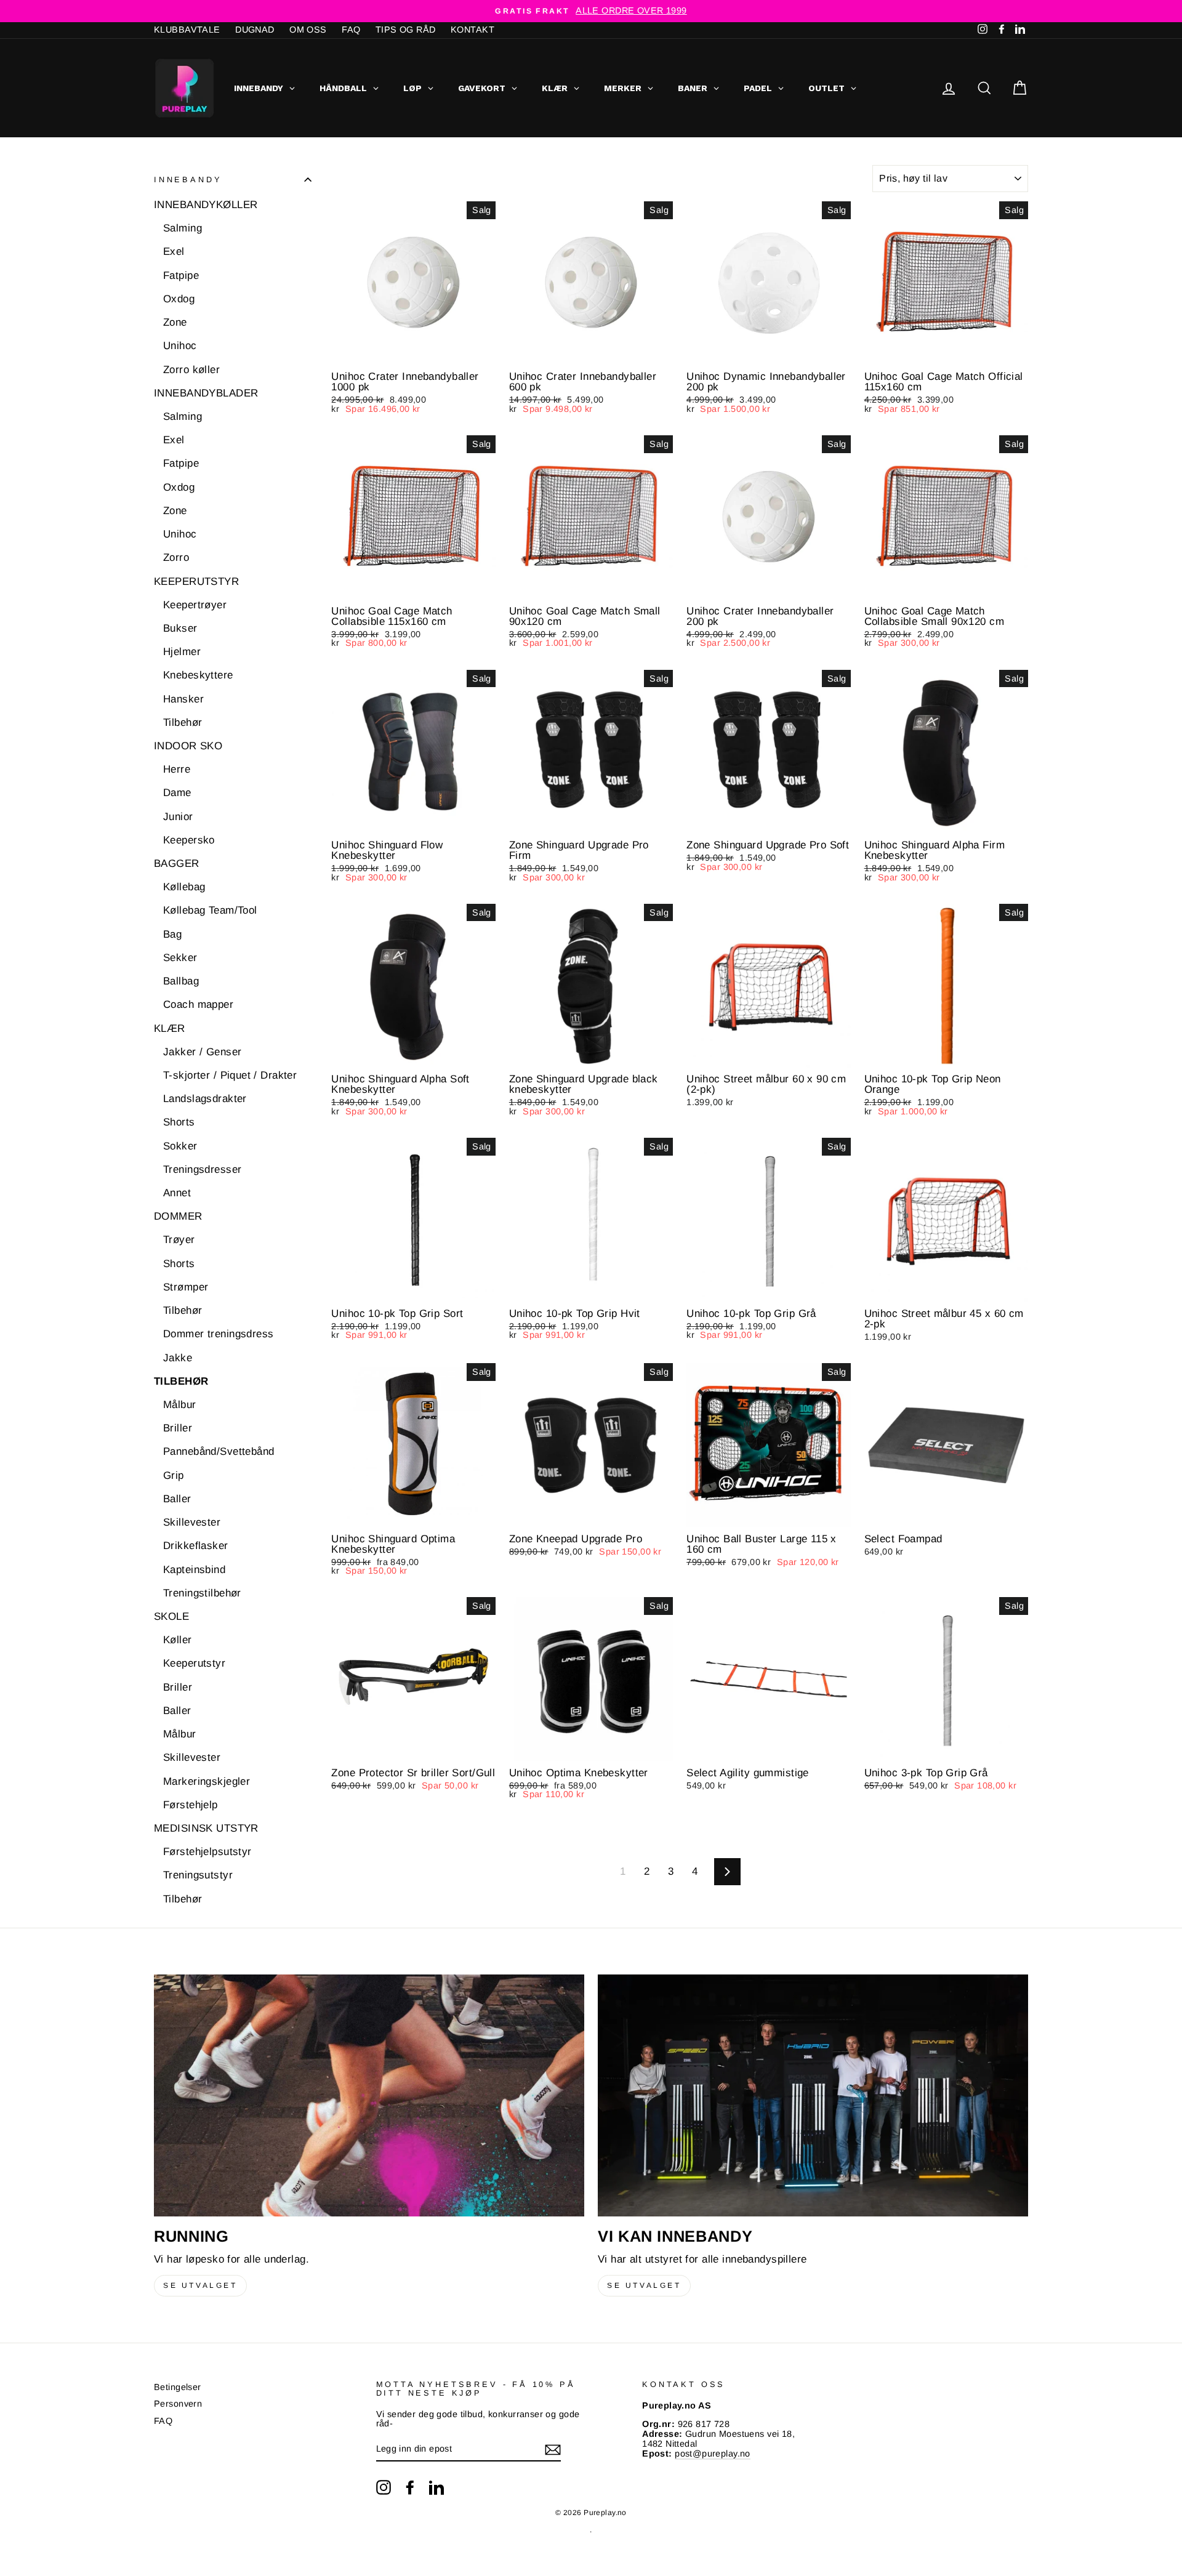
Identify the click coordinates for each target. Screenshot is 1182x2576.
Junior (178, 817)
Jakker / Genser (202, 1052)
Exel (174, 252)
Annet (177, 1193)
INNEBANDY (188, 179)
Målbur (180, 1405)
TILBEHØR (181, 1381)
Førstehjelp (191, 1805)
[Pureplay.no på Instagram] (384, 2487)
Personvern (178, 2404)
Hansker (183, 699)
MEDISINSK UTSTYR (206, 1828)
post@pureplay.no (713, 2453)
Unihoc (180, 346)
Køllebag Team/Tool (210, 911)
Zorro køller (191, 370)
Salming (183, 228)
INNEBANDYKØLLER (206, 205)
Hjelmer (182, 652)
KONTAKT (472, 30)
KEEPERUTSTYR (196, 582)
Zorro (176, 558)
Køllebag (184, 887)
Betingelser (178, 2387)
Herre (177, 769)
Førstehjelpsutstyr (207, 1852)
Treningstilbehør (202, 1593)
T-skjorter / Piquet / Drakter (230, 1075)
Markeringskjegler (207, 1781)
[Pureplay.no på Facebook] (410, 2487)
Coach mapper (198, 1005)
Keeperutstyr (194, 1664)
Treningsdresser (202, 1169)
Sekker (180, 958)
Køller (178, 1640)
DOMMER (178, 1217)
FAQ (351, 30)
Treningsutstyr (198, 1876)
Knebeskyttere (198, 676)
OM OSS (308, 30)
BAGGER (177, 863)
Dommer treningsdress (219, 1334)
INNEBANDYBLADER (206, 393)
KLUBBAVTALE (187, 30)
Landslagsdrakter (205, 1099)
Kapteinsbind (194, 1570)
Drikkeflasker (196, 1546)
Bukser (180, 628)
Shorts (179, 1123)
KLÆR (170, 1028)
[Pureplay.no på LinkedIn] (436, 2487)
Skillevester (192, 1522)
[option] (591, 11)
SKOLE (171, 1616)
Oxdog (179, 299)
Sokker (180, 1146)
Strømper (186, 1287)
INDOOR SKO (188, 746)
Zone (175, 322)
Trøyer (179, 1240)
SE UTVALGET (200, 2285)
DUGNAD (255, 30)
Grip (174, 1475)
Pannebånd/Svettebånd (219, 1452)
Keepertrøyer (195, 605)
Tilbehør (183, 722)
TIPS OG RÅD (406, 30)
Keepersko (189, 840)
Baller (177, 1499)
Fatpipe (181, 276)
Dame (177, 793)
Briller (178, 1428)
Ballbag (181, 981)
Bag (172, 934)
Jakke (178, 1358)
